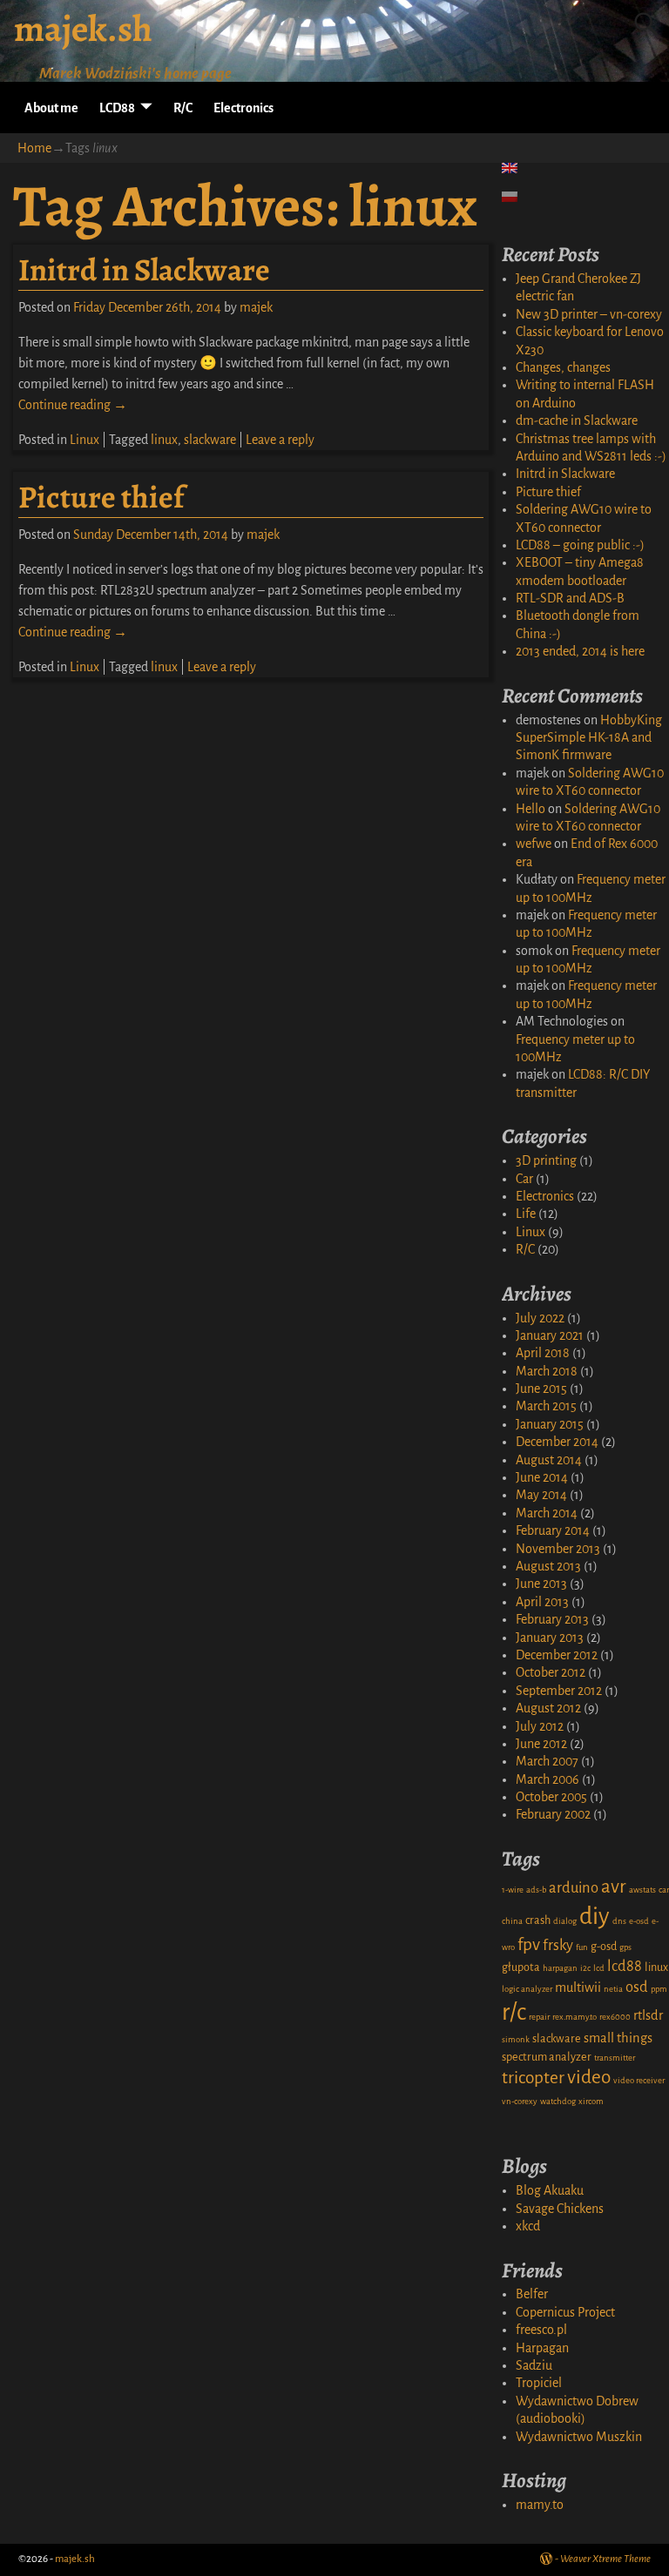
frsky (558, 1945)
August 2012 (548, 1708)
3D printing (546, 1160)
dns (619, 1921)
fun (582, 1947)
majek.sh (83, 28)
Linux (84, 440)
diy (595, 1917)
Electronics (243, 108)
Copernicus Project (565, 2312)
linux (164, 440)
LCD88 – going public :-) (580, 545)
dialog (565, 1921)
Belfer (532, 2294)
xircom (591, 2101)
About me (51, 108)
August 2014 (549, 1460)
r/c (514, 2012)
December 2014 (557, 1442)
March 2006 (547, 1779)
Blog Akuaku (550, 2190)
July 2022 (540, 1318)
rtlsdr (648, 2015)
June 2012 (541, 1744)
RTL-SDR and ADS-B (570, 598)
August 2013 (548, 1566)
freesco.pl (541, 2330)
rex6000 (615, 2017)
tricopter (533, 2078)
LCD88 (117, 108)
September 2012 (559, 1691)
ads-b (536, 1890)
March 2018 (547, 1371)
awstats (642, 1890)
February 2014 (553, 1530)
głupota (521, 1967)
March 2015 (546, 1406)
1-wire (513, 1890)
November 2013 (558, 1549)
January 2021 (550, 1335)
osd (637, 1987)
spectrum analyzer (547, 2057)
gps (625, 1947)
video (589, 2077)
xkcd (528, 2226)
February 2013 (552, 1619)
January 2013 (550, 1638)
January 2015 (550, 1424)
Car (524, 1179)
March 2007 (547, 1761)
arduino (574, 1888)
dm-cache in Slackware (577, 420)
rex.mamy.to (574, 2017)
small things (618, 2038)
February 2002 (553, 1814)
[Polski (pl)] (518, 197)
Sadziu (534, 2365)
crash (538, 1920)
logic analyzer (527, 1989)
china (512, 1921)
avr (614, 1887)
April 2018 (543, 1353)
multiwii (578, 1987)
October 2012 (551, 1672)
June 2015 (541, 1389)
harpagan (560, 1968)
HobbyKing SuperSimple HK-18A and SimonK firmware (589, 738)
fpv (529, 1944)
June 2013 (541, 1584)
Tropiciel (539, 2383)
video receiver (639, 2080)
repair (539, 2017)
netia (613, 1989)
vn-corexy (520, 2101)
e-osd (639, 1921)
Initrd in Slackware (144, 269)
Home (34, 148)
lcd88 (625, 1966)
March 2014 (547, 1513)
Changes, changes (563, 367)
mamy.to (540, 2505)
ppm (659, 1989)
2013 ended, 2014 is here (580, 651)
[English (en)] (518, 168)
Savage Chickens (560, 2209)
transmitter (615, 2058)
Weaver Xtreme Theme (605, 2559)
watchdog (558, 2101)
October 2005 (551, 1797)
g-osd (604, 1947)
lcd (599, 1968)
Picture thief (101, 497)
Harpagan (542, 2348)
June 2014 (542, 1477)
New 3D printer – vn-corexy (589, 314)
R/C (183, 108)
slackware (210, 440)
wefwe (534, 844)
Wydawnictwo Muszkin (579, 2437)
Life (526, 1214)
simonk (516, 2039)
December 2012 (557, 1655)
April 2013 (542, 1602)
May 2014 (541, 1495)
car (664, 1890)
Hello (530, 809)
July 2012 (540, 1726)
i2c (585, 1968)
